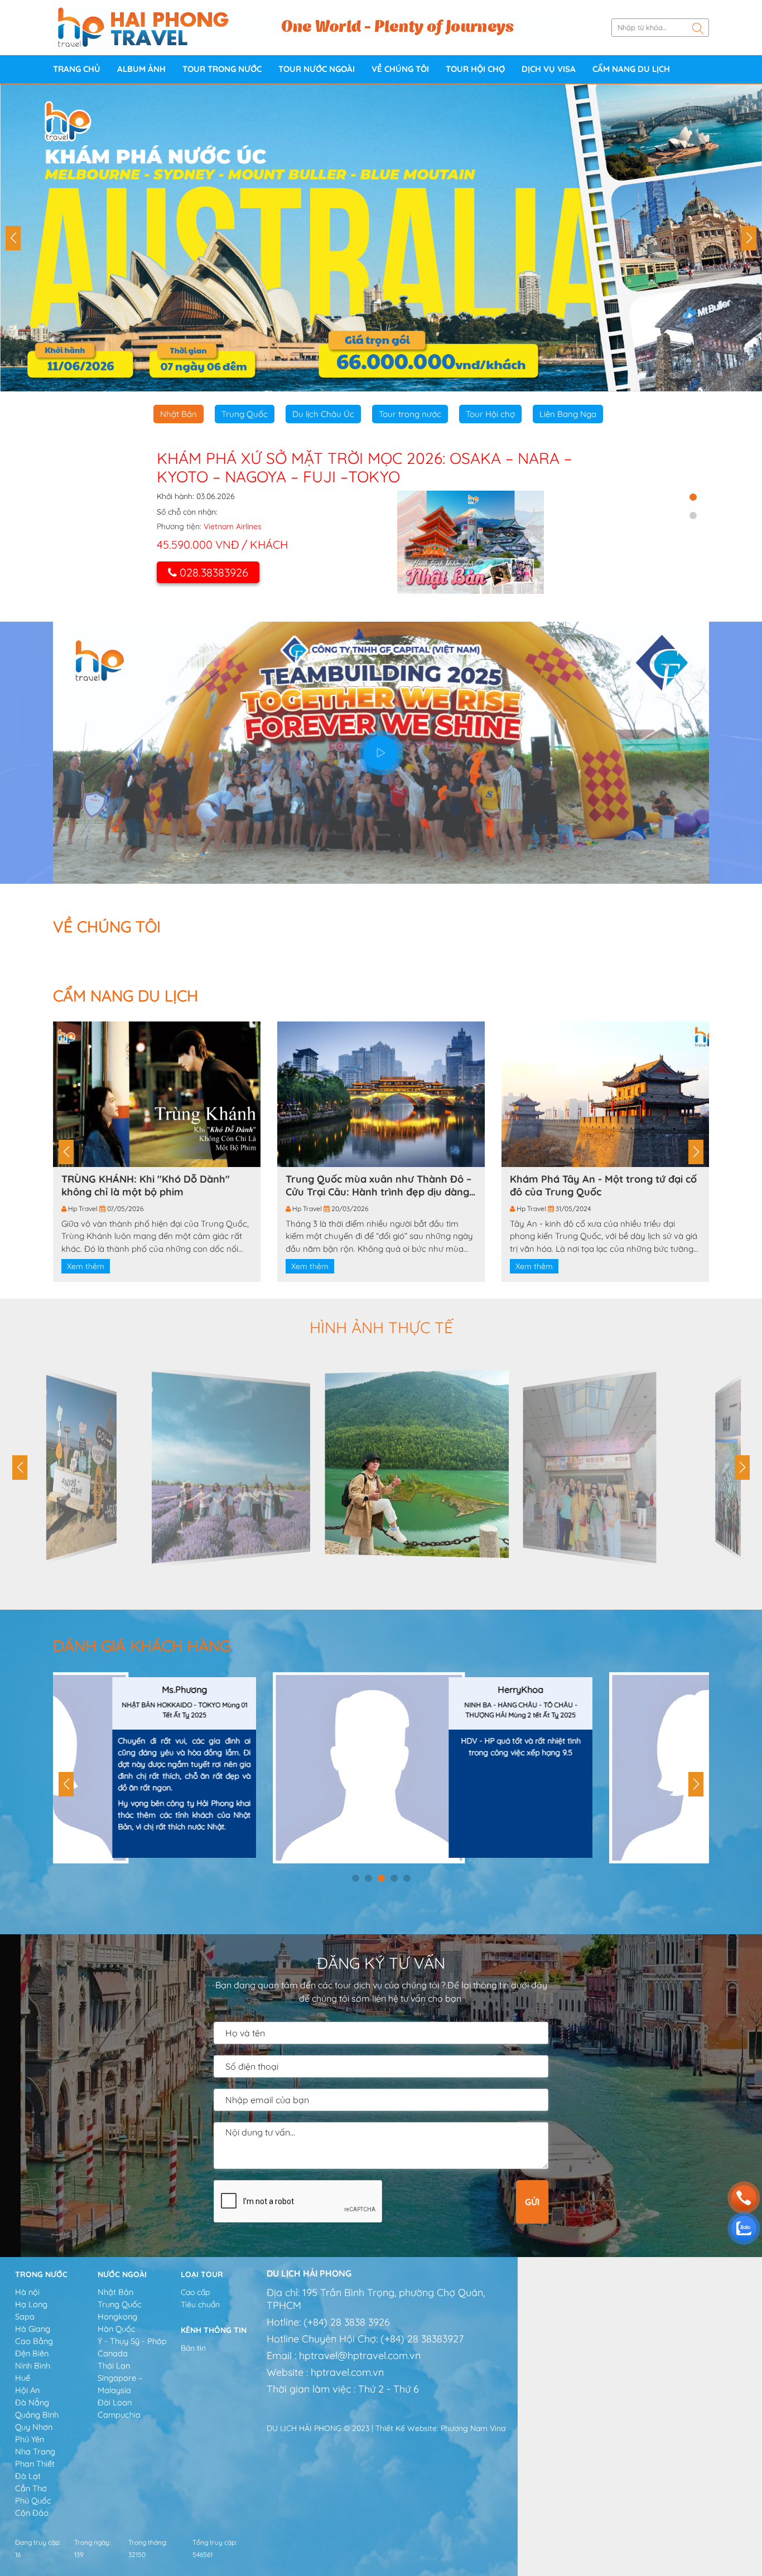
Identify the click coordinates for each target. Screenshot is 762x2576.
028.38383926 (214, 572)
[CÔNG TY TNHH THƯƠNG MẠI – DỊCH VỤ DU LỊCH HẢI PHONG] (143, 27)
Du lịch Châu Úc (323, 414)
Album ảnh (141, 69)
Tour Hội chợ (475, 69)
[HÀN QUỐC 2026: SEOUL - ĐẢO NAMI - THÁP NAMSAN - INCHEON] (381, 238)
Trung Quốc (245, 414)
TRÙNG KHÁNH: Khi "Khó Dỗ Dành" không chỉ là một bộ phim (146, 1185)
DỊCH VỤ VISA (549, 69)
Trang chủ (77, 69)
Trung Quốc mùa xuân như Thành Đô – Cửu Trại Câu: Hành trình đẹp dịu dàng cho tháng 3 (378, 1185)
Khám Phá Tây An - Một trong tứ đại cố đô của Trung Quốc (603, 1185)
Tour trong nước (222, 69)
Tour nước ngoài (317, 69)
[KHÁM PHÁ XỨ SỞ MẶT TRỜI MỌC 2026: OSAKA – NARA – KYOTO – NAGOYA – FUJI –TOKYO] (471, 542)
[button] (13, 238)
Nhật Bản (179, 414)
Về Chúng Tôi (400, 69)
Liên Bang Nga (568, 414)
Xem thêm (86, 1266)
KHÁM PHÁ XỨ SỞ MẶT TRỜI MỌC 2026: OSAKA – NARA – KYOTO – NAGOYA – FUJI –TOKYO (364, 468)
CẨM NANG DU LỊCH (631, 69)
